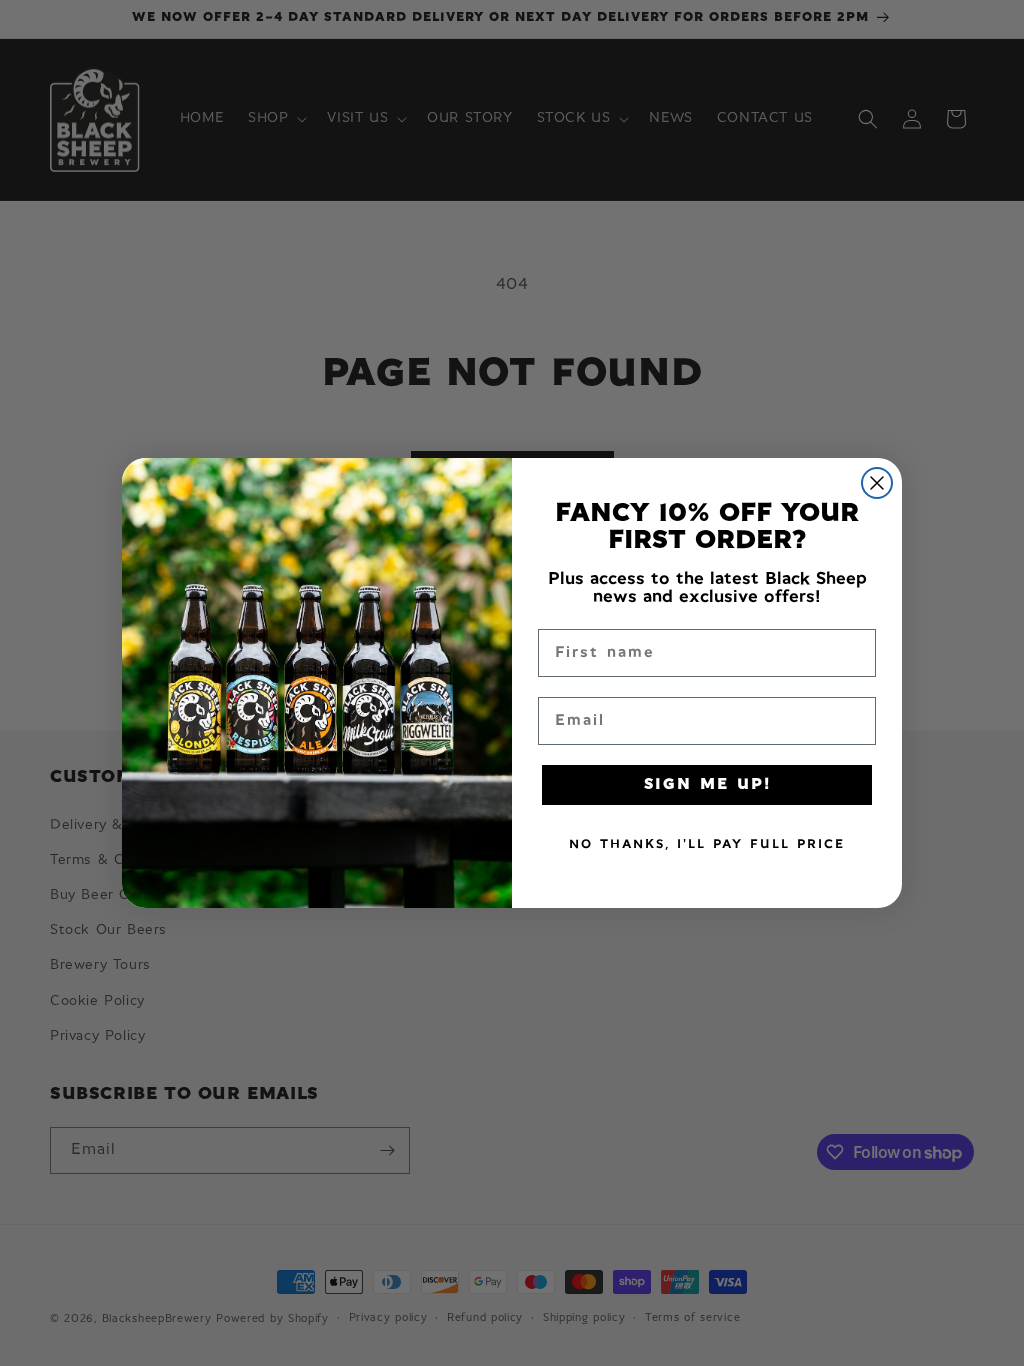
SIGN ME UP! (707, 785)
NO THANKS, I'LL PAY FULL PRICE (707, 844)
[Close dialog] (877, 483)
